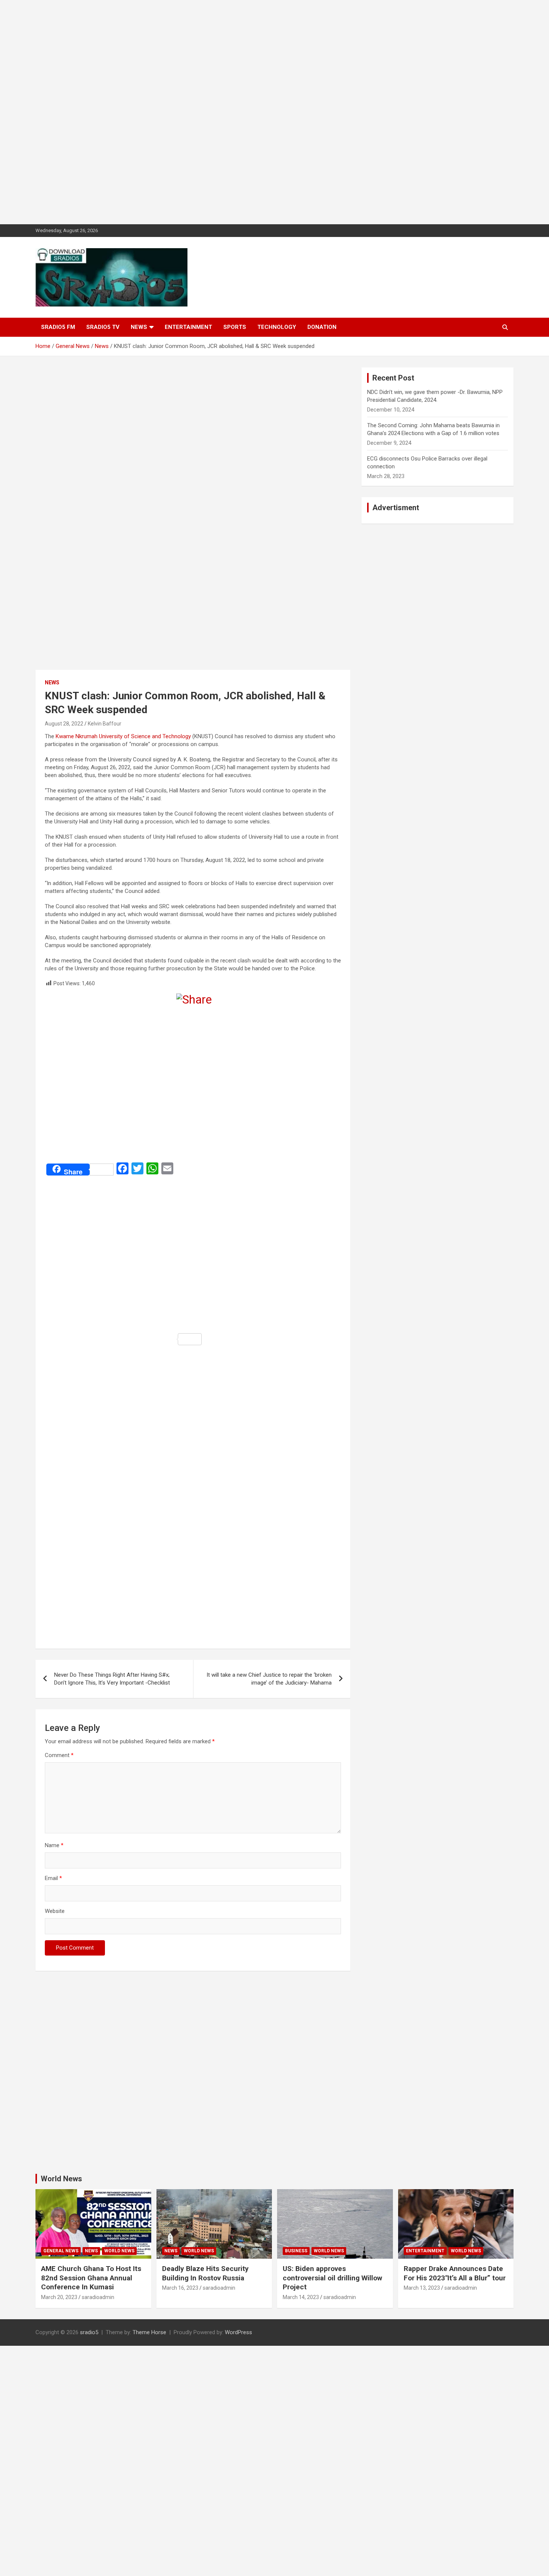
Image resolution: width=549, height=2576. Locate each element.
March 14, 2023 (301, 2297)
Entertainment (188, 327)
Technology (277, 327)
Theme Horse (149, 2332)
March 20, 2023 (59, 2297)
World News (61, 2179)
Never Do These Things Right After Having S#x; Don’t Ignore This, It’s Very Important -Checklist (112, 1679)
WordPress (238, 2332)
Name (54, 1845)
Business (296, 2251)
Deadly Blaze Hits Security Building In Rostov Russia (205, 2273)
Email (53, 1878)
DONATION (322, 327)
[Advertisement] (224, 112)
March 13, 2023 (422, 2288)
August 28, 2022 (64, 724)
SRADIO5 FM (58, 327)
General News (61, 2251)
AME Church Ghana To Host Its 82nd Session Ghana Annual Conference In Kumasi (91, 2278)
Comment (59, 1755)
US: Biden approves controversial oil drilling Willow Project (332, 2278)
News (139, 327)
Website (55, 1911)
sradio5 (89, 2332)
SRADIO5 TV (103, 327)
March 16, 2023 (180, 2288)
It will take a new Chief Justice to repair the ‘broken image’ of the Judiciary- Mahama (269, 1679)
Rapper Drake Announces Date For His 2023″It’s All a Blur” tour (455, 2273)
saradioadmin (98, 2297)
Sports (235, 327)
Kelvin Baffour (105, 724)
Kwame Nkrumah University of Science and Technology (123, 736)
